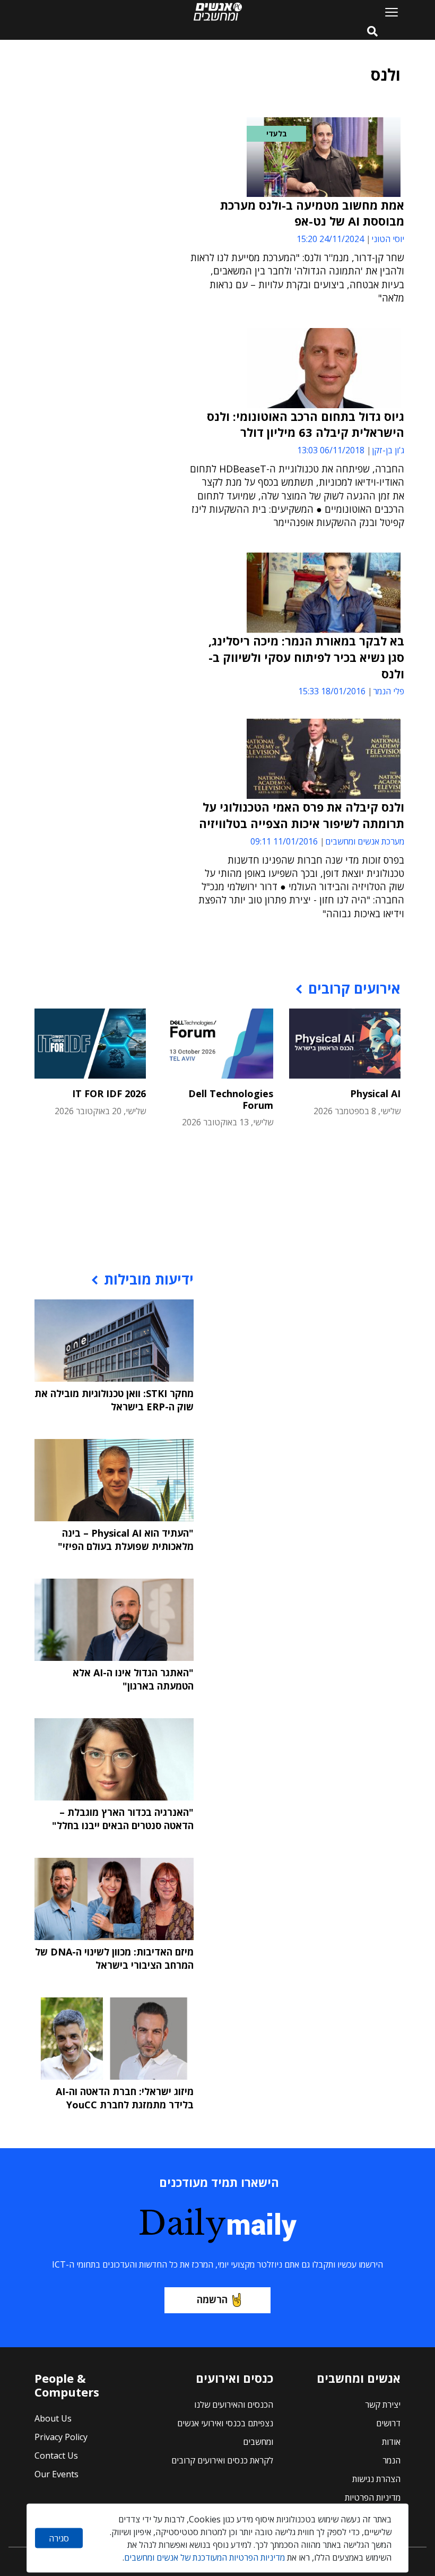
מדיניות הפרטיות (373, 2497)
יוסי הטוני (388, 239)
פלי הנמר (389, 691)
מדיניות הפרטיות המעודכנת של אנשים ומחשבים (205, 2557)
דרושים (388, 2423)
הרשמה (212, 2299)
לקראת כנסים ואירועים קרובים (222, 2460)
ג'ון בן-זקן (388, 450)
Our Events (56, 2474)
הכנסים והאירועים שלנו (234, 2405)
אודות (391, 2442)
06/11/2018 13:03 (331, 450)
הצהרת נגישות (376, 2479)
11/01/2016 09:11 (284, 841)
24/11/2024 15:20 (330, 239)
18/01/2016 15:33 (332, 691)
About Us (53, 2418)
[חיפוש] (372, 32)
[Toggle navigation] (387, 12)
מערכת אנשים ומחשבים (365, 841)
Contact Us (56, 2456)
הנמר (391, 2460)
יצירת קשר (383, 2405)
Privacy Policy (61, 2437)
